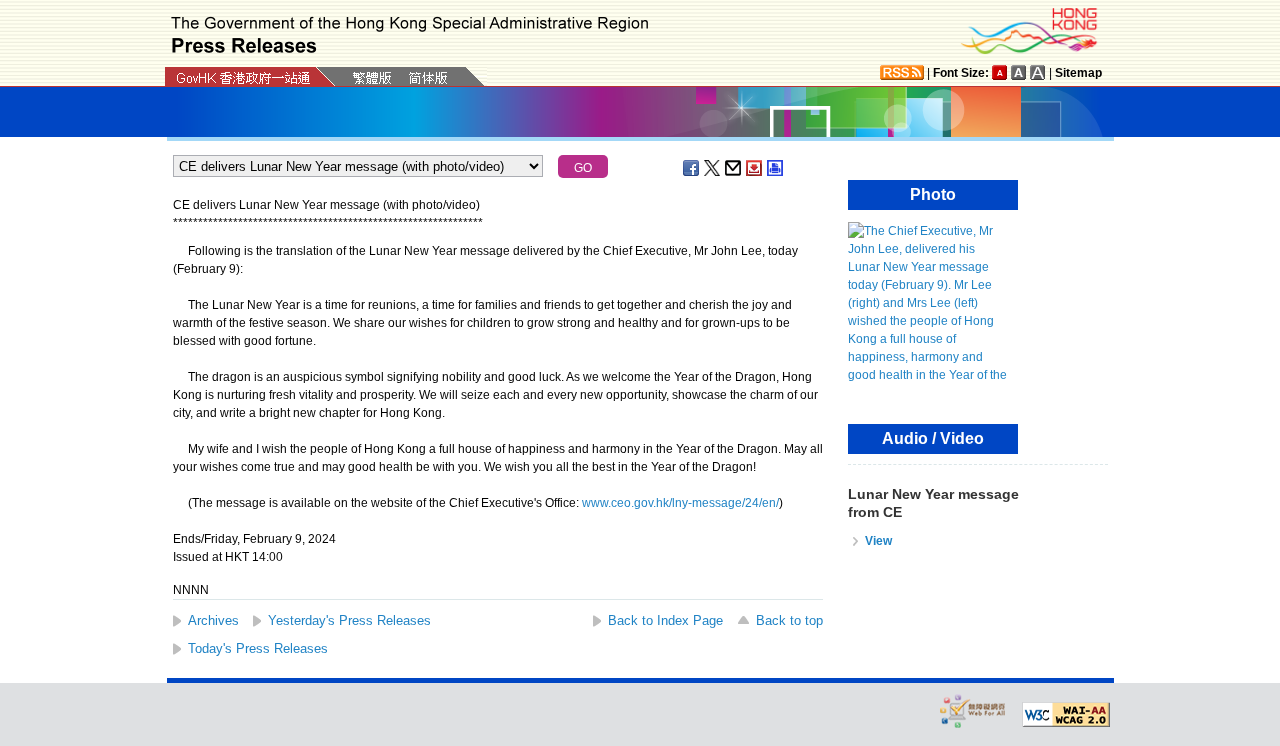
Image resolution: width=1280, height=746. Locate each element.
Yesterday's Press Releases (349, 620)
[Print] (776, 168)
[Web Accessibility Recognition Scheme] (973, 710)
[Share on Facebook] (692, 168)
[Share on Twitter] (713, 168)
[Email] (734, 168)
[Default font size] (1000, 72)
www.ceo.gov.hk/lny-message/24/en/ (680, 503)
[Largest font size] (1038, 72)
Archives (213, 620)
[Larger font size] (1019, 72)
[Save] (755, 168)
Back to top (789, 620)
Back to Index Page (665, 620)
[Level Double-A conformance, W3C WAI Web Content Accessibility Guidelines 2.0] (1066, 715)
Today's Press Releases (258, 648)
